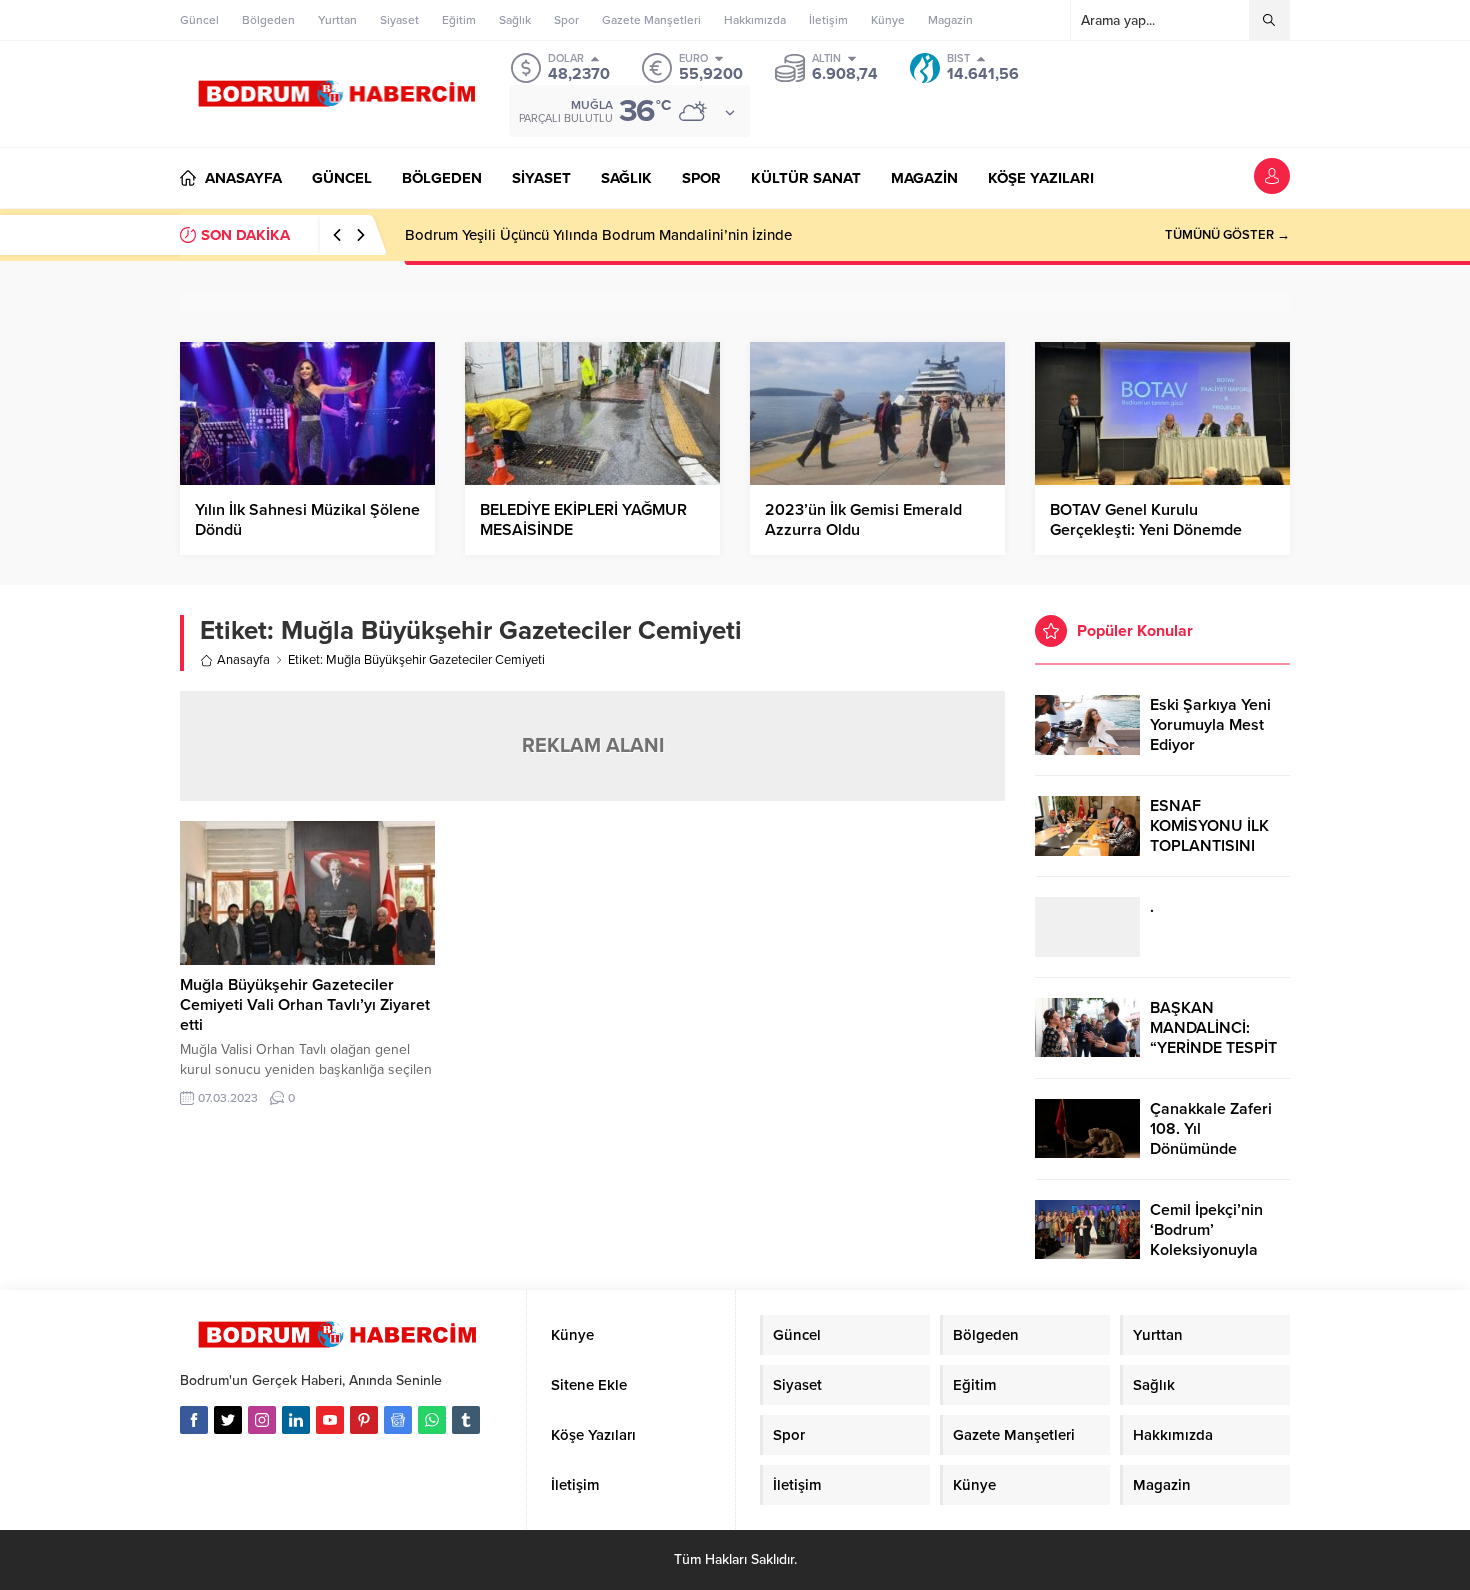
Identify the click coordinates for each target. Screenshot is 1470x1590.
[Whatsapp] (432, 1420)
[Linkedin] (296, 1420)
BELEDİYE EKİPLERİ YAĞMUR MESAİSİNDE (583, 520)
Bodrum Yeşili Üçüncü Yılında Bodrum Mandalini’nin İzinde (598, 235)
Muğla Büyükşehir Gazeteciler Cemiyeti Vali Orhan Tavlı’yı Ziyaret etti (305, 1005)
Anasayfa (243, 660)
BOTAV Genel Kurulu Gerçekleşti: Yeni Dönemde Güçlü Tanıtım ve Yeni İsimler (1152, 530)
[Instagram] (262, 1420)
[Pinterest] (364, 1420)
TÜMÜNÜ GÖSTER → (1227, 235)
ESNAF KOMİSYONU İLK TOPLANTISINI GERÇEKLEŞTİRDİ (1212, 836)
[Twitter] (228, 1420)
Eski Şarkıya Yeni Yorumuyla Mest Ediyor (1210, 725)
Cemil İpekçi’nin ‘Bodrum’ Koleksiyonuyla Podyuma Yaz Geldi (1218, 1240)
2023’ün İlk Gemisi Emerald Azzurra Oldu (863, 520)
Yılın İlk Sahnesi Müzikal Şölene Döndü (307, 520)
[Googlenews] (398, 1420)
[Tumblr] (466, 1420)
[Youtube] (330, 1420)
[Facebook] (194, 1420)
